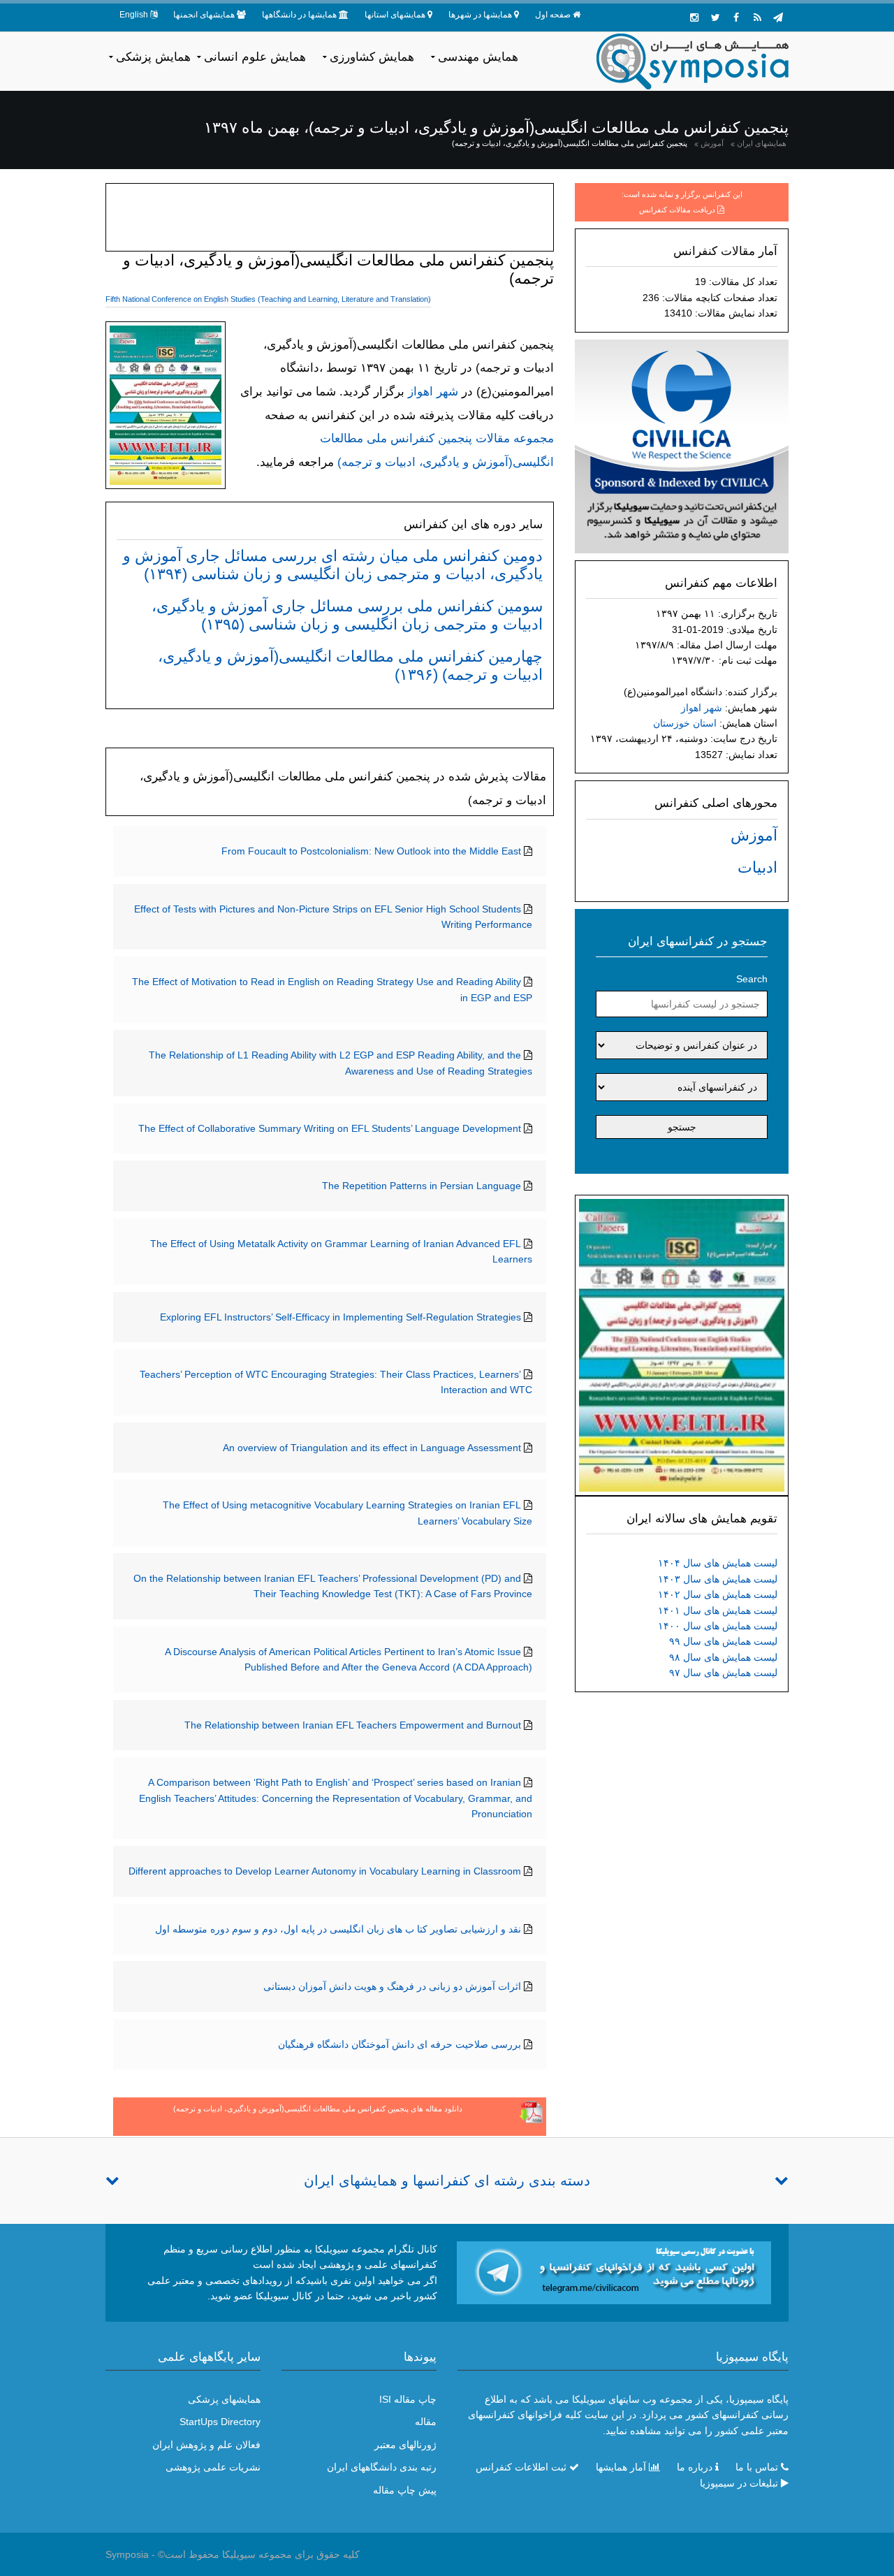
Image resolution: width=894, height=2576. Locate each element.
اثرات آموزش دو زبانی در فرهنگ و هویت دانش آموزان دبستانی (392, 1986)
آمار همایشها (621, 2467)
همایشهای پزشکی (224, 2399)
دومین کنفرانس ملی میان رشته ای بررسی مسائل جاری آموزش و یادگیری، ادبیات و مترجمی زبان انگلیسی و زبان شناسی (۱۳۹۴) (333, 565)
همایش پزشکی (153, 57)
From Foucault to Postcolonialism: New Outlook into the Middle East (371, 851)
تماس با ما (757, 2467)
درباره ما (695, 2467)
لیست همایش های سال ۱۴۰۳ (718, 1579)
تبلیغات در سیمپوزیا (739, 2483)
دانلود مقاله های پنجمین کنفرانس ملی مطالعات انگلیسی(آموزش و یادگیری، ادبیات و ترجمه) (318, 2109)
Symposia (127, 2554)
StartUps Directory (220, 2422)
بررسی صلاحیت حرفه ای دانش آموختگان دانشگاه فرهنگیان (400, 2044)
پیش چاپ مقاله (405, 2490)
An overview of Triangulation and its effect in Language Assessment (372, 1448)
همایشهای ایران (762, 143)
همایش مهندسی (478, 57)
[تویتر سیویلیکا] (715, 17)
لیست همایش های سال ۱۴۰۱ (718, 1610)
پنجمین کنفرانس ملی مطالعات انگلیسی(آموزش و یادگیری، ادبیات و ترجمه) (570, 143)
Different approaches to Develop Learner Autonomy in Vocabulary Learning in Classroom (325, 1871)
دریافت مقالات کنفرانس (677, 210)
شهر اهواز (702, 708)
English (134, 15)
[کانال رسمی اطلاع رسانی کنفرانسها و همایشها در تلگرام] (614, 2272)
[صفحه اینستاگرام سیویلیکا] (694, 17)
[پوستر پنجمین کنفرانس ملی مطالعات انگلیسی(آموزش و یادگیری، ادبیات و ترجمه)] (682, 1344)
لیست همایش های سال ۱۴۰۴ (718, 1563)
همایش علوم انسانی (255, 57)
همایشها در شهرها (480, 15)
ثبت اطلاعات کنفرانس (521, 2467)
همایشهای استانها (395, 15)
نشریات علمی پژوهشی (213, 2467)
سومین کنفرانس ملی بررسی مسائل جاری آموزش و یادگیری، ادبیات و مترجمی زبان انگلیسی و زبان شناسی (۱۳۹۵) (347, 615)
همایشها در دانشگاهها (299, 15)
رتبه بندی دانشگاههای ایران (382, 2467)
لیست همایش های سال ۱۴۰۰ (718, 1626)
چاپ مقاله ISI (408, 2399)
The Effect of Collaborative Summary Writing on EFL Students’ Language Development (330, 1128)
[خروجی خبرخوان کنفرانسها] (757, 17)
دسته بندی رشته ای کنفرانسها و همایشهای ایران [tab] (447, 2181)
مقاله (426, 2422)
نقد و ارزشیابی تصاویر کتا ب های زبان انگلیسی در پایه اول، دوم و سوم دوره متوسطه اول (338, 1929)
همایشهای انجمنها (204, 15)
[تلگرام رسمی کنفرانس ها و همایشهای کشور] (778, 17)
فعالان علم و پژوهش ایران (206, 2445)
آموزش (712, 143)
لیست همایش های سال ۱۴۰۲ (718, 1594)
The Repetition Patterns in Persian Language (422, 1186)
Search (752, 979)
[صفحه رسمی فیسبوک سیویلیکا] (736, 17)
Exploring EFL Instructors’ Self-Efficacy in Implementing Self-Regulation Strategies (340, 1317)
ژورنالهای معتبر (405, 2445)
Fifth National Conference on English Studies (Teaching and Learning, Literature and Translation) (268, 299)
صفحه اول (553, 15)
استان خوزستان (685, 723)
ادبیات (757, 867)
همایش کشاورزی (372, 57)
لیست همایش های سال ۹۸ (723, 1657)
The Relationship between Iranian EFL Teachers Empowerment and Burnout (353, 1725)
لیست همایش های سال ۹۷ (723, 1673)
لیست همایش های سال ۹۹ (723, 1641)
